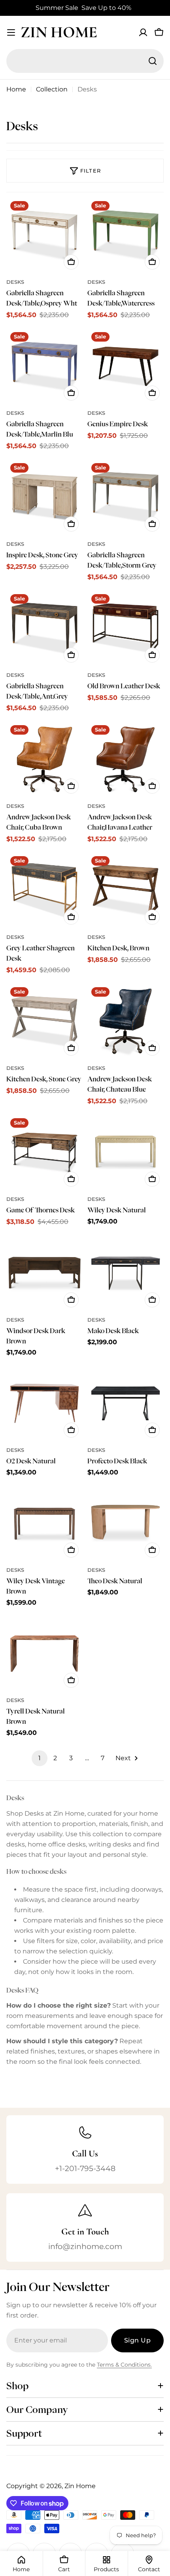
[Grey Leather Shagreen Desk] (44, 890)
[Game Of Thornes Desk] (44, 1152)
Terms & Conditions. (124, 2365)
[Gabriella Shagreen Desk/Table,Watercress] (126, 235)
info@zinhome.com (85, 2246)
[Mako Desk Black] (126, 1273)
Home (16, 89)
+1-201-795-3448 (85, 2168)
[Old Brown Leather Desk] (126, 628)
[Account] (143, 32)
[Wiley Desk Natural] (126, 1152)
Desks (15, 282)
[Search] (153, 61)
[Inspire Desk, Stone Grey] (44, 497)
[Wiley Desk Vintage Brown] (44, 1523)
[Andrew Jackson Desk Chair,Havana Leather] (126, 759)
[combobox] (85, 61)
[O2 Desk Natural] (44, 1403)
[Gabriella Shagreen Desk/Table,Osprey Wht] (44, 235)
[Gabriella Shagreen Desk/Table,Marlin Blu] (44, 366)
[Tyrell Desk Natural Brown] (44, 1654)
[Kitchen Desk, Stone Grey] (44, 1021)
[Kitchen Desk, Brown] (126, 890)
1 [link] (40, 1758)
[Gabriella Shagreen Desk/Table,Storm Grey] (126, 497)
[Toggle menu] (11, 32)
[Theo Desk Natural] (126, 1523)
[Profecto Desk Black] (126, 1403)
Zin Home (59, 32)
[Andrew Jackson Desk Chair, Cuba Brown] (44, 759)
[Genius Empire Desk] (126, 366)
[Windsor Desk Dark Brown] (44, 1273)
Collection (52, 89)
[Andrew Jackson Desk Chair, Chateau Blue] (126, 1021)
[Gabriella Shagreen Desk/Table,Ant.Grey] (44, 628)
